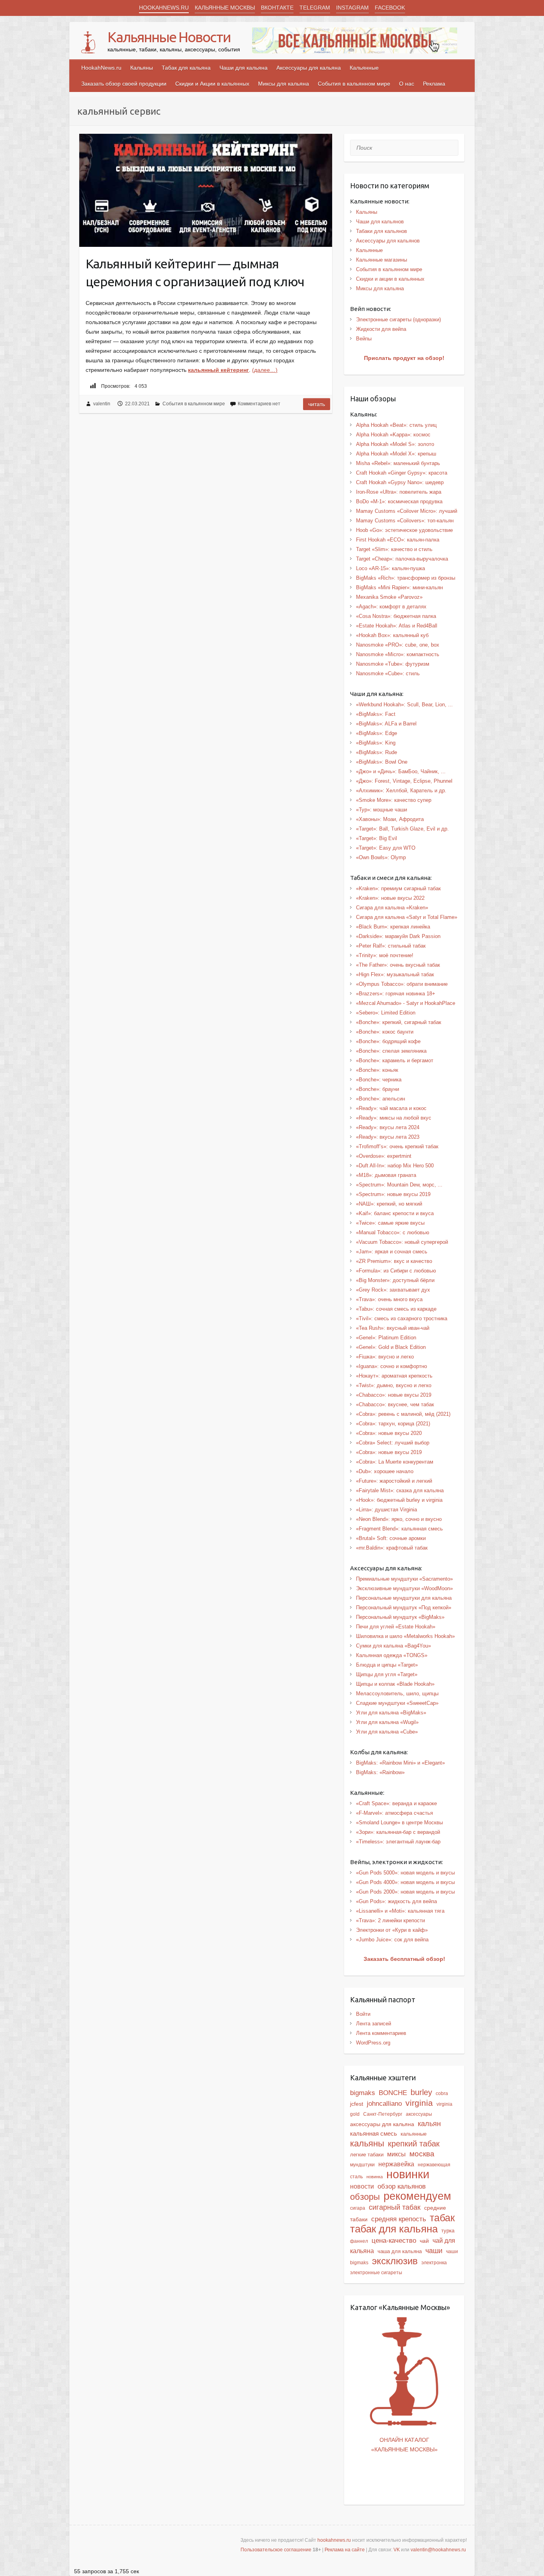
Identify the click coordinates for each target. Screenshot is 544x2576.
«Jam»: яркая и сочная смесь (392, 1252)
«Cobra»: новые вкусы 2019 (389, 1452)
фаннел (359, 2241)
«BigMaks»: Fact (376, 714)
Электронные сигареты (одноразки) (398, 320)
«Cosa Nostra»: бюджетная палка (396, 616)
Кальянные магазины (382, 260)
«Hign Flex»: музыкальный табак (395, 974)
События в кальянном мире (354, 84)
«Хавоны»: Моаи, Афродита (390, 819)
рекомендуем (417, 2196)
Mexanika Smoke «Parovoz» (389, 597)
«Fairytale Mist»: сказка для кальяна (400, 1490)
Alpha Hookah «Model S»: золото (395, 444)
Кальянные (364, 68)
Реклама (434, 84)
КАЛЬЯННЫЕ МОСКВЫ (225, 8)
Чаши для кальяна (244, 68)
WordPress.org (373, 2043)
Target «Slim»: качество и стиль (394, 549)
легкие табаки (367, 2155)
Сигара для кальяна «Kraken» (392, 908)
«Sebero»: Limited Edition (386, 1013)
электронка (434, 2263)
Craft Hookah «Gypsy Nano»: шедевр (400, 482)
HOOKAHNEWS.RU (164, 8)
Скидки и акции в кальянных (390, 279)
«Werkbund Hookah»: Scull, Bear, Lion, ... (404, 705)
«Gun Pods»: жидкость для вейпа (396, 1901)
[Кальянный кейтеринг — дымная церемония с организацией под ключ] (206, 190)
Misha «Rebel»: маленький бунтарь (398, 463)
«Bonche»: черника (379, 1080)
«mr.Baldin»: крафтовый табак (392, 1548)
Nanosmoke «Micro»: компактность (398, 654)
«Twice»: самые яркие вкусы (390, 1223)
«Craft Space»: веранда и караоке (396, 1803)
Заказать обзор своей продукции (124, 84)
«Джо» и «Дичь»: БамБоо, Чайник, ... (401, 771)
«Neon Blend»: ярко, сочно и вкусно (399, 1519)
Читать (317, 404)
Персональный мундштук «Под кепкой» (404, 1608)
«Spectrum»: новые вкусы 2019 (393, 1194)
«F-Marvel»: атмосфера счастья (394, 1813)
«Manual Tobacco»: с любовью (393, 1232)
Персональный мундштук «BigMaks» (400, 1617)
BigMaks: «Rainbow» (380, 1772)
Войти (363, 2014)
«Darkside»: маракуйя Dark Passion (398, 936)
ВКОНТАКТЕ (277, 8)
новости (362, 2186)
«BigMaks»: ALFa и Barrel (386, 724)
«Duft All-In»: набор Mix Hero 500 (395, 1166)
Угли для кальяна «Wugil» (387, 1722)
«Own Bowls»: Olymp (381, 857)
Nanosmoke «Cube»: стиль (388, 673)
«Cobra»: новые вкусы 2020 (389, 1433)
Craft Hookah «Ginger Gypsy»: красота (402, 473)
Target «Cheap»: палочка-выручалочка (402, 559)
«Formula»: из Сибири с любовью (396, 1271)
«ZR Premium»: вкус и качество (394, 1261)
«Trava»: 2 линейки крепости (390, 1920)
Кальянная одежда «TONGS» (392, 1655)
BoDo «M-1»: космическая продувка (399, 501)
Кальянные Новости (169, 37)
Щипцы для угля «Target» (387, 1674)
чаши (434, 2251)
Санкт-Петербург (383, 2114)
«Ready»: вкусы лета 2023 (388, 1137)
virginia (419, 2103)
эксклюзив (395, 2261)
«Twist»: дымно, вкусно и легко (394, 1385)
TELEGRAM (315, 8)
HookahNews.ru (101, 68)
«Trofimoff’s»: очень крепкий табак (397, 1146)
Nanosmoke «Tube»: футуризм (393, 664)
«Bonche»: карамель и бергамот (395, 1060)
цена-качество (394, 2240)
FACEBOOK (390, 8)
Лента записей (374, 2024)
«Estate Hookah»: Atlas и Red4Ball (397, 626)
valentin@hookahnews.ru (438, 2550)
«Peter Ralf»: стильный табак (391, 946)
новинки (408, 2174)
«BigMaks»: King (376, 743)
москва (422, 2154)
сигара (358, 2208)
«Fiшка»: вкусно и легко (385, 1357)
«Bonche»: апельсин (381, 1099)
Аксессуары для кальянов (388, 241)
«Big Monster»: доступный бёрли (395, 1280)
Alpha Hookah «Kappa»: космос (393, 435)
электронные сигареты (376, 2273)
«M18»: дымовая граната (386, 1175)
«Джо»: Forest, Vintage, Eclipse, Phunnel (404, 781)
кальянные (414, 2134)
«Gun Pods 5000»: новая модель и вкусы (405, 1873)
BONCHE (393, 2093)
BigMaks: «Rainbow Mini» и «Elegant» (400, 1763)
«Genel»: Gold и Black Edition (391, 1347)
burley (421, 2092)
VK (397, 2550)
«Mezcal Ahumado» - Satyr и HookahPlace (406, 1003)
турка (448, 2231)
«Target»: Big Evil (377, 838)
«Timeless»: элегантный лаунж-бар (398, 1842)
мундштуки (362, 2165)
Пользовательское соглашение (276, 2550)
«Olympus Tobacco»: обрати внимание (402, 984)
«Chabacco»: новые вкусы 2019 (394, 1395)
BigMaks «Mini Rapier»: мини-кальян (399, 587)
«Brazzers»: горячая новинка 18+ (396, 994)
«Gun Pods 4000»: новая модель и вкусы (405, 1882)
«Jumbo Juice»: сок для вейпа (392, 1940)
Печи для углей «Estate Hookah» (396, 1627)
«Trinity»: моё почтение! (385, 955)
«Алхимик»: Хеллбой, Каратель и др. (401, 791)
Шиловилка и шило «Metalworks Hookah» (405, 1636)
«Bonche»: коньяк (377, 1070)
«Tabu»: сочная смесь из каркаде (396, 1309)
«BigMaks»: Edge (377, 733)
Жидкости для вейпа (381, 329)
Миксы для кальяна (284, 84)
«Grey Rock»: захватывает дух (393, 1290)
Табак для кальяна (186, 68)
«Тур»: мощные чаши (382, 810)
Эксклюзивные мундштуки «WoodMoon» (404, 1588)
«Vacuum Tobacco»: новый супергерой (402, 1242)
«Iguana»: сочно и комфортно (391, 1366)
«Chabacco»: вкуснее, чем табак (395, 1404)
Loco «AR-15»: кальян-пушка (390, 568)
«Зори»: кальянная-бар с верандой (398, 1832)
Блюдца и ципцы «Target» (387, 1665)
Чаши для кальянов (380, 222)
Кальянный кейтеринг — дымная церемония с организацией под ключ (195, 273)
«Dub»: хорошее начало (385, 1471)
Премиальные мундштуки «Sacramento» (404, 1579)
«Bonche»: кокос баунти (385, 1032)
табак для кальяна (394, 2229)
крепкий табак (414, 2144)
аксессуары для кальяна (382, 2124)
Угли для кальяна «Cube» (387, 1732)
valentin (102, 404)
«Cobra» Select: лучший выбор (393, 1443)
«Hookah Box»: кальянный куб (392, 635)
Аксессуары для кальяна (309, 68)
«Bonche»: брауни (378, 1089)
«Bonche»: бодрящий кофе (388, 1041)
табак (442, 2218)
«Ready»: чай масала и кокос (391, 1108)
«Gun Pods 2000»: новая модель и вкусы (405, 1892)
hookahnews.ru (334, 2540)
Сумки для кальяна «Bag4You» (393, 1646)
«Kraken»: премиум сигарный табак (398, 888)
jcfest (357, 2104)
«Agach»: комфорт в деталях (391, 607)
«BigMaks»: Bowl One (382, 762)
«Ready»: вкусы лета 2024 (388, 1127)
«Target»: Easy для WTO (386, 848)
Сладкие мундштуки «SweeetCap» (397, 1703)
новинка (375, 2177)
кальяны (367, 2143)
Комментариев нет (259, 404)
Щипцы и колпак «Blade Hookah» (395, 1684)
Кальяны (142, 68)
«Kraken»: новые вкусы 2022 (390, 898)
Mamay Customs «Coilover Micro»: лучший (407, 511)
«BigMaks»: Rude (377, 752)
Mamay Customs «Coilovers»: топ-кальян (405, 521)
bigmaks (363, 2093)
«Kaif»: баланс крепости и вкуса (395, 1213)
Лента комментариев (381, 2033)
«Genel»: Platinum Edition (386, 1338)
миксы (396, 2154)
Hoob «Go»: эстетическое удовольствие (404, 530)
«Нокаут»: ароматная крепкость (394, 1376)
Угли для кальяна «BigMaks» (391, 1713)
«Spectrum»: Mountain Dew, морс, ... (399, 1185)
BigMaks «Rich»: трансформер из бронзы (406, 578)
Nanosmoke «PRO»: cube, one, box (398, 645)
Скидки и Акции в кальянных (212, 84)
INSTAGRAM (352, 8)
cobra (442, 2093)
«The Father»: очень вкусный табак (398, 965)
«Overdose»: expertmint (384, 1156)
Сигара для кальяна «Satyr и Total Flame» (407, 917)
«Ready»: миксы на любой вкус (394, 1118)
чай (424, 2241)
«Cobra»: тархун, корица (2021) (393, 1424)
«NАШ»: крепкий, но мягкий (389, 1204)
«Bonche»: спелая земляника (391, 1051)
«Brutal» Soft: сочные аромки (391, 1538)
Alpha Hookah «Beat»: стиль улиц (396, 425)
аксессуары (419, 2114)
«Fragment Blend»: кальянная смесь (399, 1529)
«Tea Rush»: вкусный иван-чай (393, 1328)
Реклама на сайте (345, 2550)
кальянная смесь (374, 2134)
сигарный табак (395, 2207)
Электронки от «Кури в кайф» (392, 1930)
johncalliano (384, 2103)
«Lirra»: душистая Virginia (386, 1510)
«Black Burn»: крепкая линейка (393, 927)
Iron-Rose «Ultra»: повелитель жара (399, 492)
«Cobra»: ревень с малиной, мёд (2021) (403, 1414)
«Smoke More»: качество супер (394, 800)
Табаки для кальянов (382, 231)
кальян (429, 2124)
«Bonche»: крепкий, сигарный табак (399, 1022)
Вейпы (364, 339)
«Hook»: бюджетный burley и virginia (399, 1500)
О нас (407, 84)
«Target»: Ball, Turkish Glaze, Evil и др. (402, 829)
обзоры (365, 2197)
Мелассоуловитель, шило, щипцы (397, 1694)
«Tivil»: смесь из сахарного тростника (402, 1318)
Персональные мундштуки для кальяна (404, 1598)
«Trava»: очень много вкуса (389, 1299)
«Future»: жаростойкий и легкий (394, 1481)
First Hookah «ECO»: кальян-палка (398, 540)
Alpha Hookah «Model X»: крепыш (396, 454)
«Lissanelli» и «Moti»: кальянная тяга (400, 1911)
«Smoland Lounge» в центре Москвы (399, 1823)
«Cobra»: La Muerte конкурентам (395, 1462)
